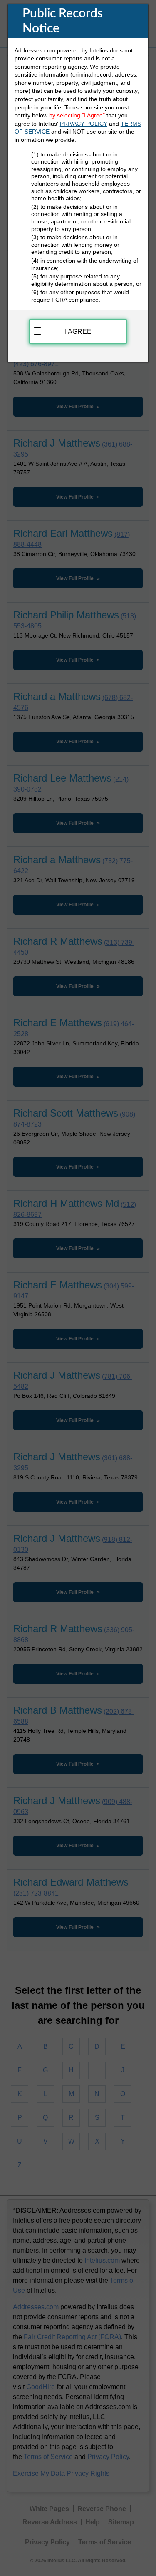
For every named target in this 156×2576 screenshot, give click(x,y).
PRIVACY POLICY (84, 124)
